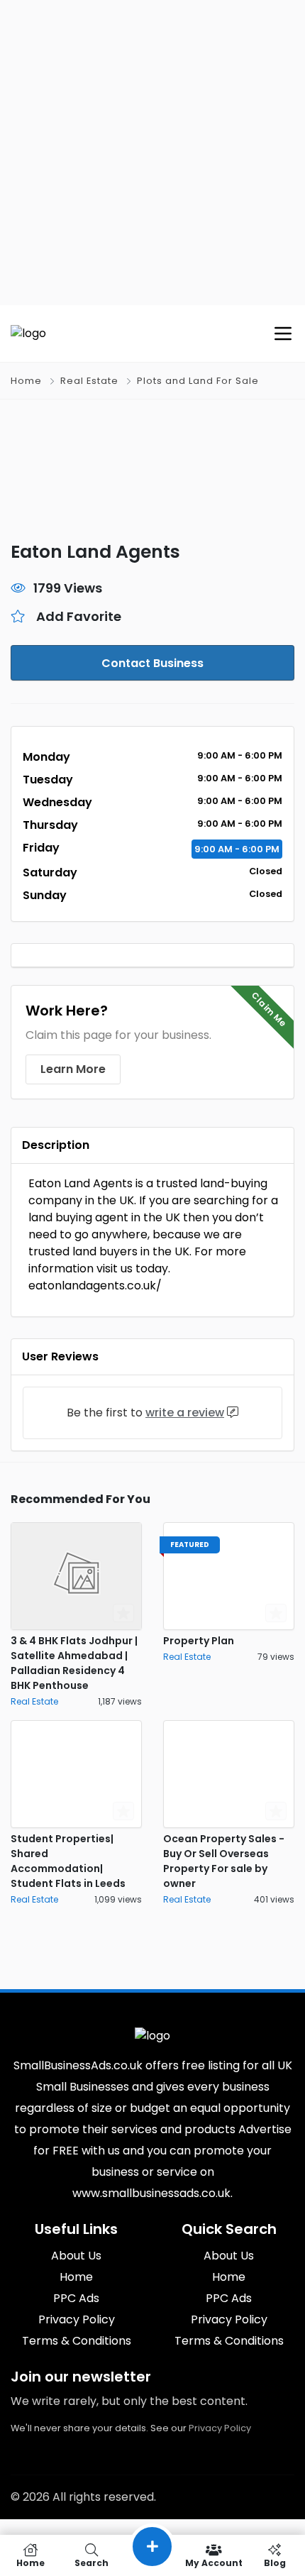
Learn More (73, 1069)
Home (26, 381)
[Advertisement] (152, 153)
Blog (275, 2562)
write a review (185, 1413)
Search (91, 2562)
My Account (214, 2562)
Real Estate (89, 381)
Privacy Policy (220, 2428)
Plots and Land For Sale (198, 381)
